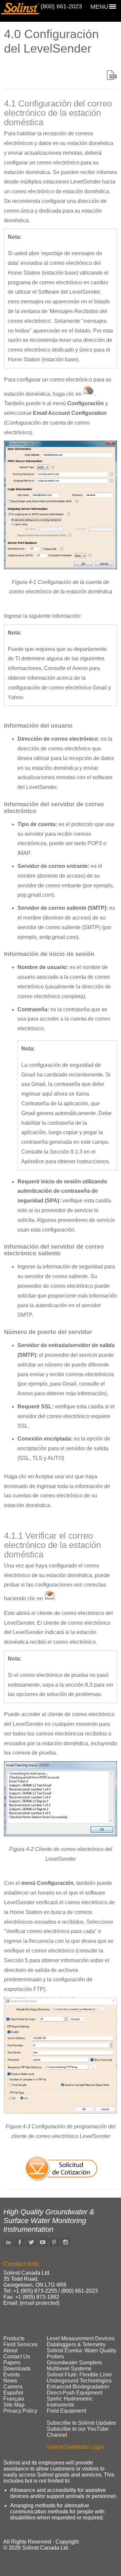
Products (14, 2338)
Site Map (14, 2405)
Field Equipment (66, 2411)
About (10, 2350)
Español (13, 2393)
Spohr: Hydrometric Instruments (70, 2402)
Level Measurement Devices (81, 2338)
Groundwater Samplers (74, 2363)
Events (12, 2375)
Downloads (17, 2369)
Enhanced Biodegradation (78, 2387)
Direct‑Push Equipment (74, 2393)
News (10, 2381)
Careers (13, 2387)
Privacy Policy (20, 2411)
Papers (12, 2363)
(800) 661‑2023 (61, 6)
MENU (99, 7)
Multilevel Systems (69, 2369)
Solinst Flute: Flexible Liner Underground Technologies (79, 2378)
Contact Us (17, 2357)
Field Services (21, 2344)
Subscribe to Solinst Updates (81, 2423)
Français (14, 2399)
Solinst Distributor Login (75, 2447)
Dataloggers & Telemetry (76, 2344)
